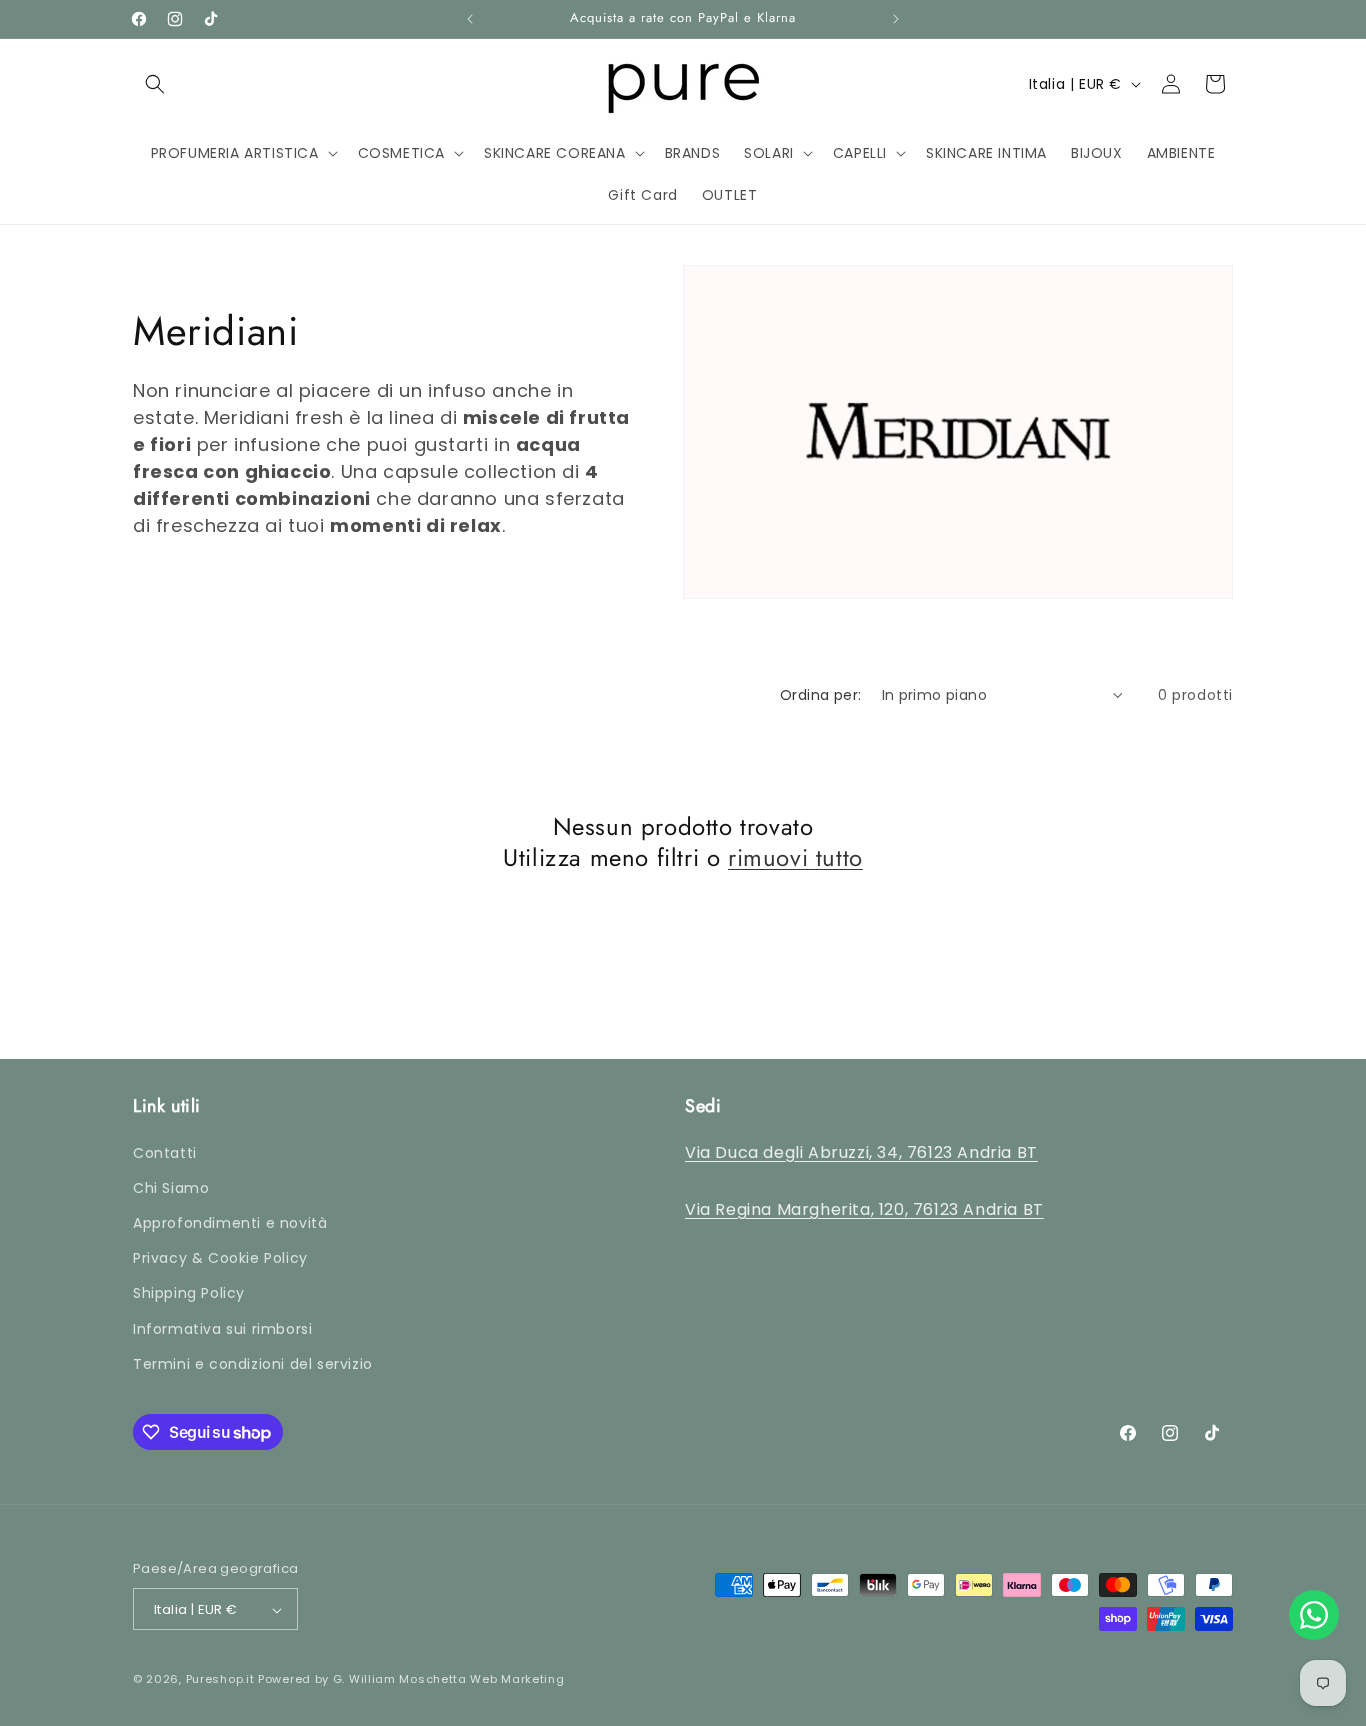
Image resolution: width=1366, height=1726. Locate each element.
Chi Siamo (171, 1188)
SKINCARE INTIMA (673, 250)
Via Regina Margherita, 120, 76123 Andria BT (864, 1209)
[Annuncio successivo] (896, 19)
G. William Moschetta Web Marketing (449, 1680)
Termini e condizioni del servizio (253, 1364)
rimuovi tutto (795, 857)
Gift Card (1010, 250)
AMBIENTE (902, 250)
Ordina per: (820, 695)
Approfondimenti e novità (230, 1223)
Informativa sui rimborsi (222, 1329)
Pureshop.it (220, 1680)
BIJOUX (800, 250)
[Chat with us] (1314, 1615)
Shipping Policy (189, 1294)
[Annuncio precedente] (470, 19)
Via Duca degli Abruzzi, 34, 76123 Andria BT (861, 1152)
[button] (155, 84)
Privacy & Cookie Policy (220, 1258)
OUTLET (1109, 250)
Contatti (165, 1153)
